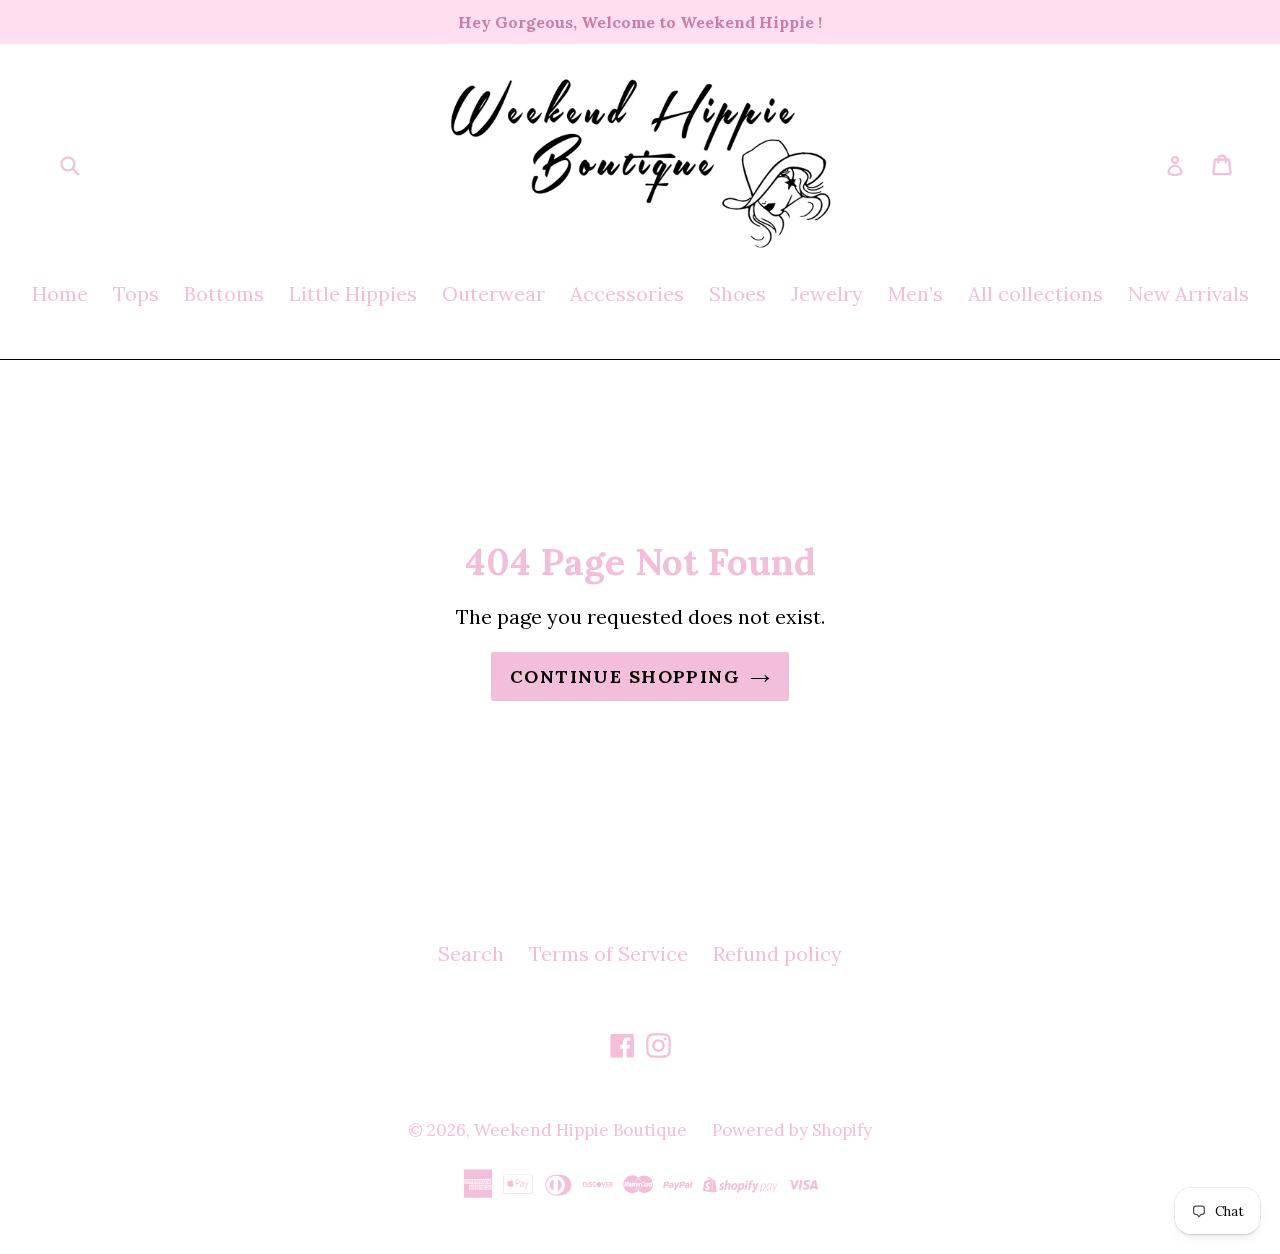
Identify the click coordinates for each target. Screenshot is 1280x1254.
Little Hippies (353, 293)
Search (471, 953)
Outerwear (493, 293)
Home (60, 293)
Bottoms (224, 293)
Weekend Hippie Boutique (580, 1130)
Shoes (737, 293)
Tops (136, 293)
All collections (1035, 293)
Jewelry (827, 293)
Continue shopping (625, 676)
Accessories (627, 293)
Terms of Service (608, 953)
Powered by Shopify (792, 1130)
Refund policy (777, 953)
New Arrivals (1188, 293)
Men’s (915, 293)
